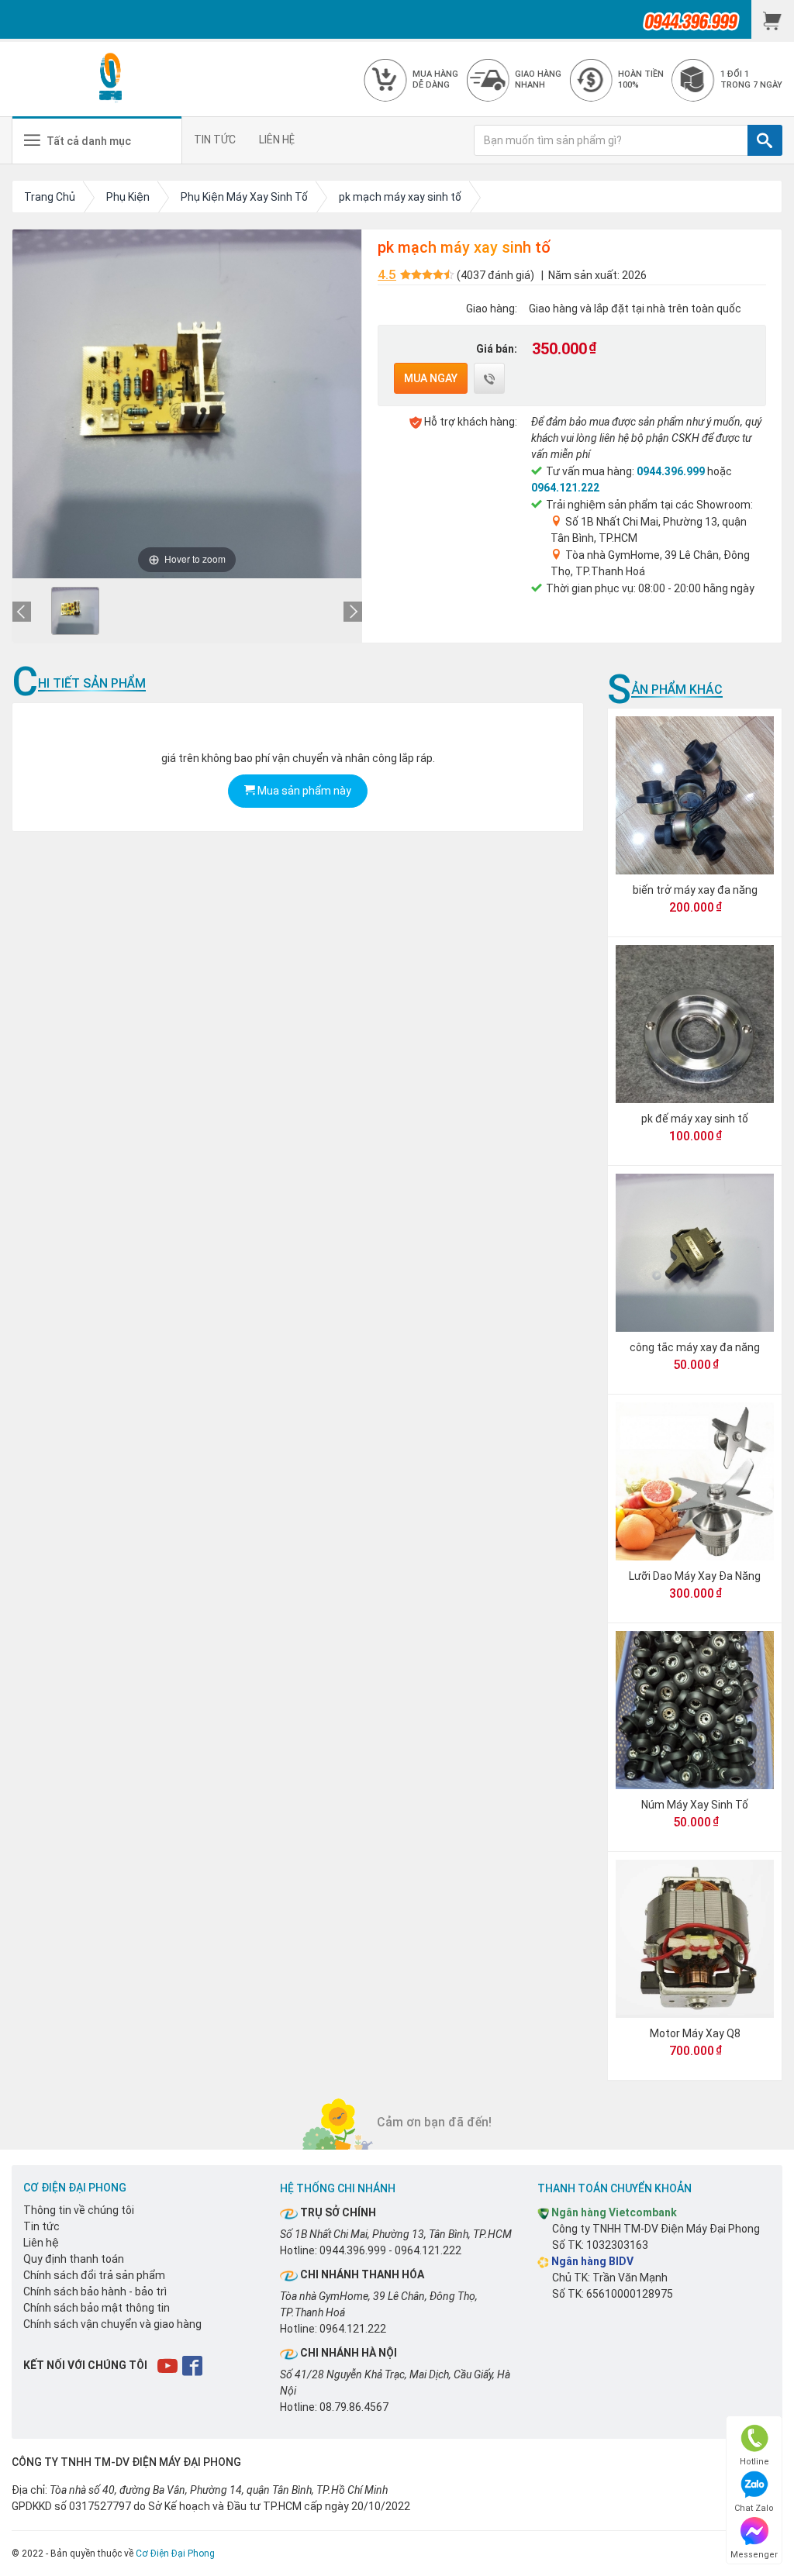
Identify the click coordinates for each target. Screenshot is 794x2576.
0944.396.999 (671, 471)
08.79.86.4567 (354, 2407)
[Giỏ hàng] (773, 19)
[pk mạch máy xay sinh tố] (75, 611)
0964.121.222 (565, 488)
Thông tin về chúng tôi (79, 2210)
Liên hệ (41, 2243)
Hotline (754, 2462)
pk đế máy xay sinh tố (695, 1119)
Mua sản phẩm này (303, 791)
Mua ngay (431, 378)
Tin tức (41, 2226)
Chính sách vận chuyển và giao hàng (112, 2324)
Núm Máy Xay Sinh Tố (695, 1805)
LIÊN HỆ (277, 140)
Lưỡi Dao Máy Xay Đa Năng (695, 1576)
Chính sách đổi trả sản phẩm (94, 2275)
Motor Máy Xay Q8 (695, 2033)
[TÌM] (765, 140)
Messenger (754, 2555)
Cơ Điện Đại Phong (175, 2554)
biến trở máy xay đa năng (695, 890)
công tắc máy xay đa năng (695, 1347)
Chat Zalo (754, 2508)
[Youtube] (169, 2365)
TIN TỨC (215, 140)
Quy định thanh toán (74, 2259)
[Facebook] (193, 2365)
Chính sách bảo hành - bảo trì (95, 2292)
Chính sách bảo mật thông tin (97, 2308)
